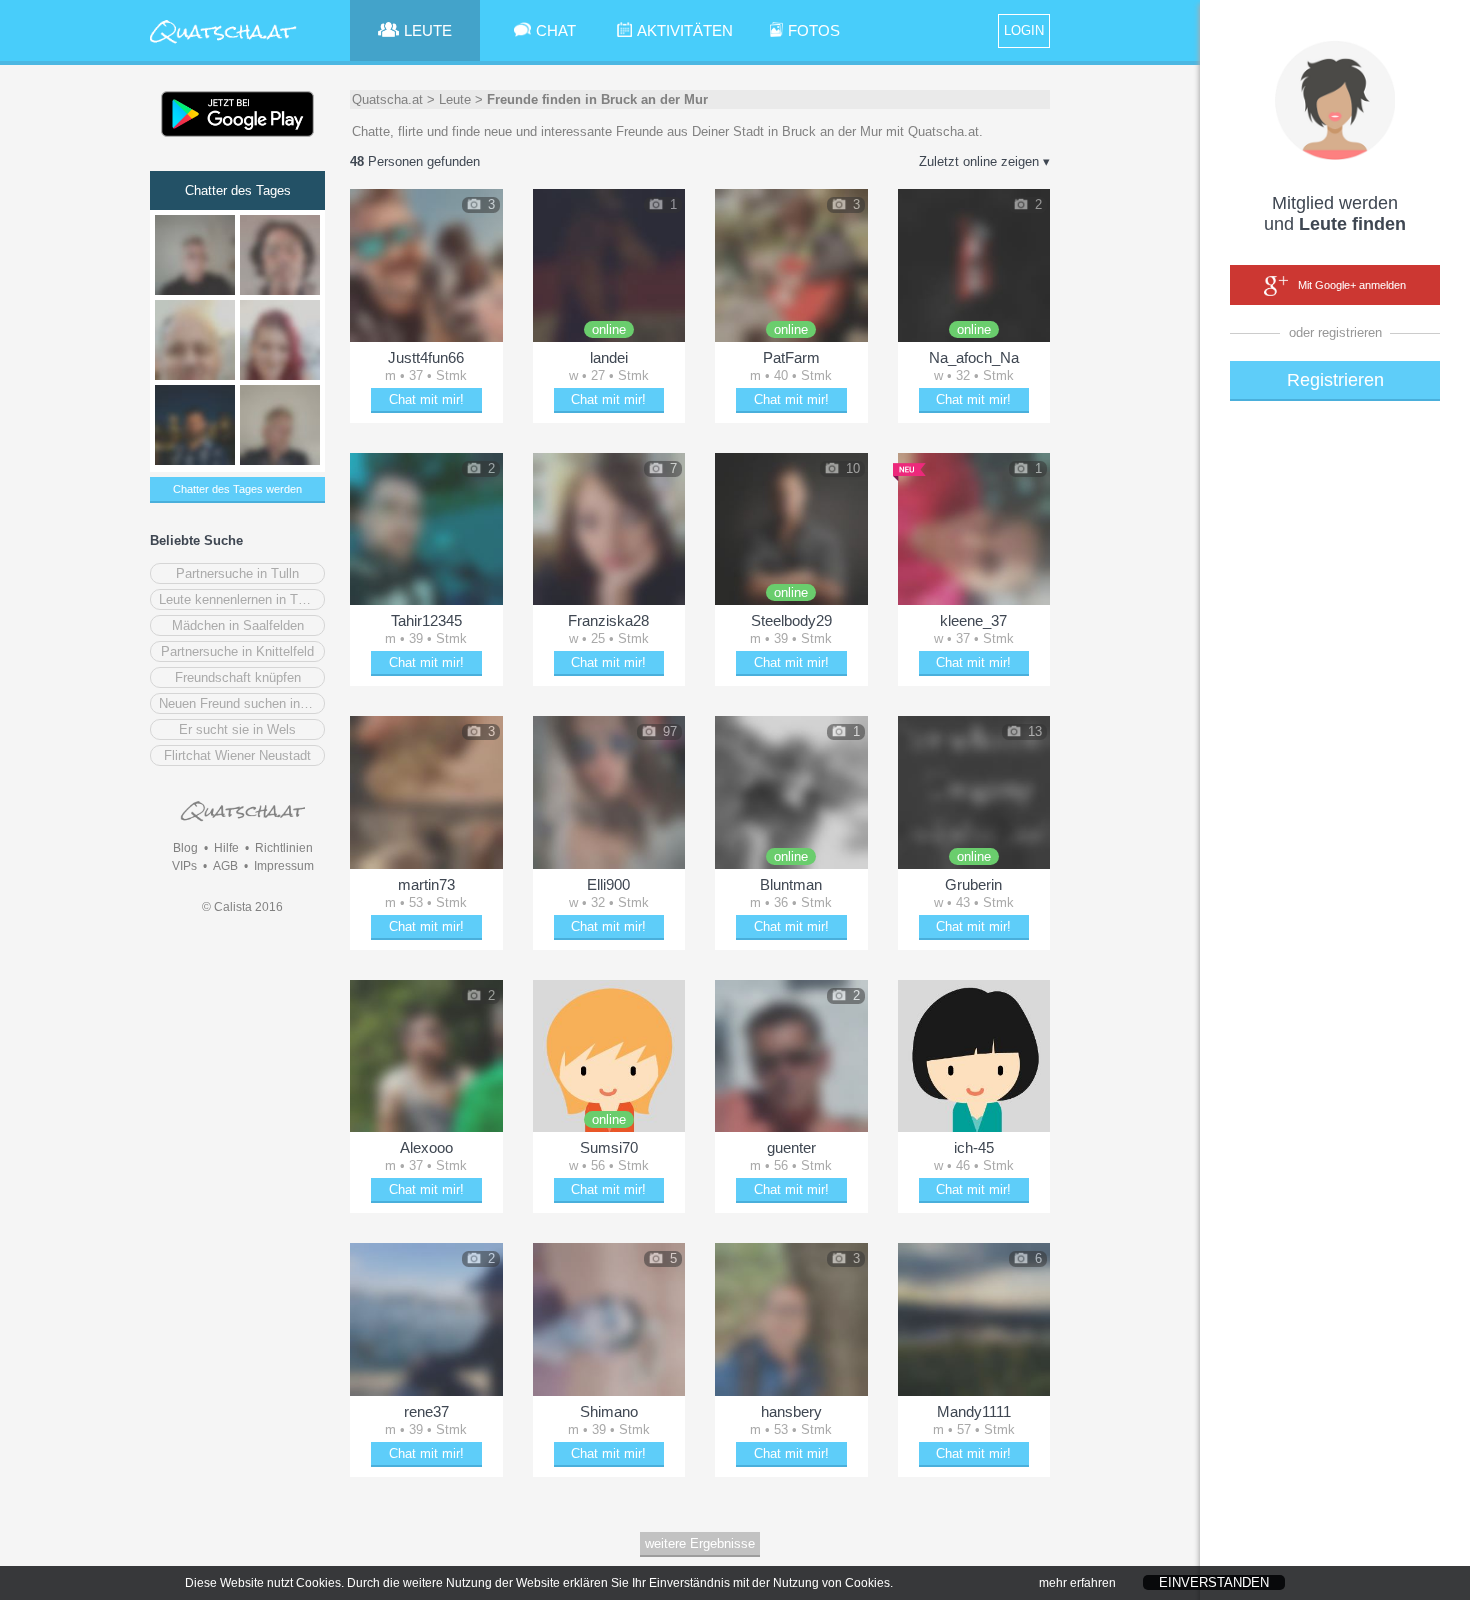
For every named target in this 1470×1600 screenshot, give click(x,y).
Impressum (284, 866)
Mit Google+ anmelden (1352, 285)
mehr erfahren (1077, 1583)
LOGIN (1024, 30)
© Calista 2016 (242, 907)
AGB (225, 866)
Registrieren (1335, 380)
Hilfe (226, 848)
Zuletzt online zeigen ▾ (984, 161)
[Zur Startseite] (223, 44)
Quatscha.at (387, 99)
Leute (455, 99)
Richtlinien (284, 848)
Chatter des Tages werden (237, 489)
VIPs (184, 866)
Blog (185, 848)
